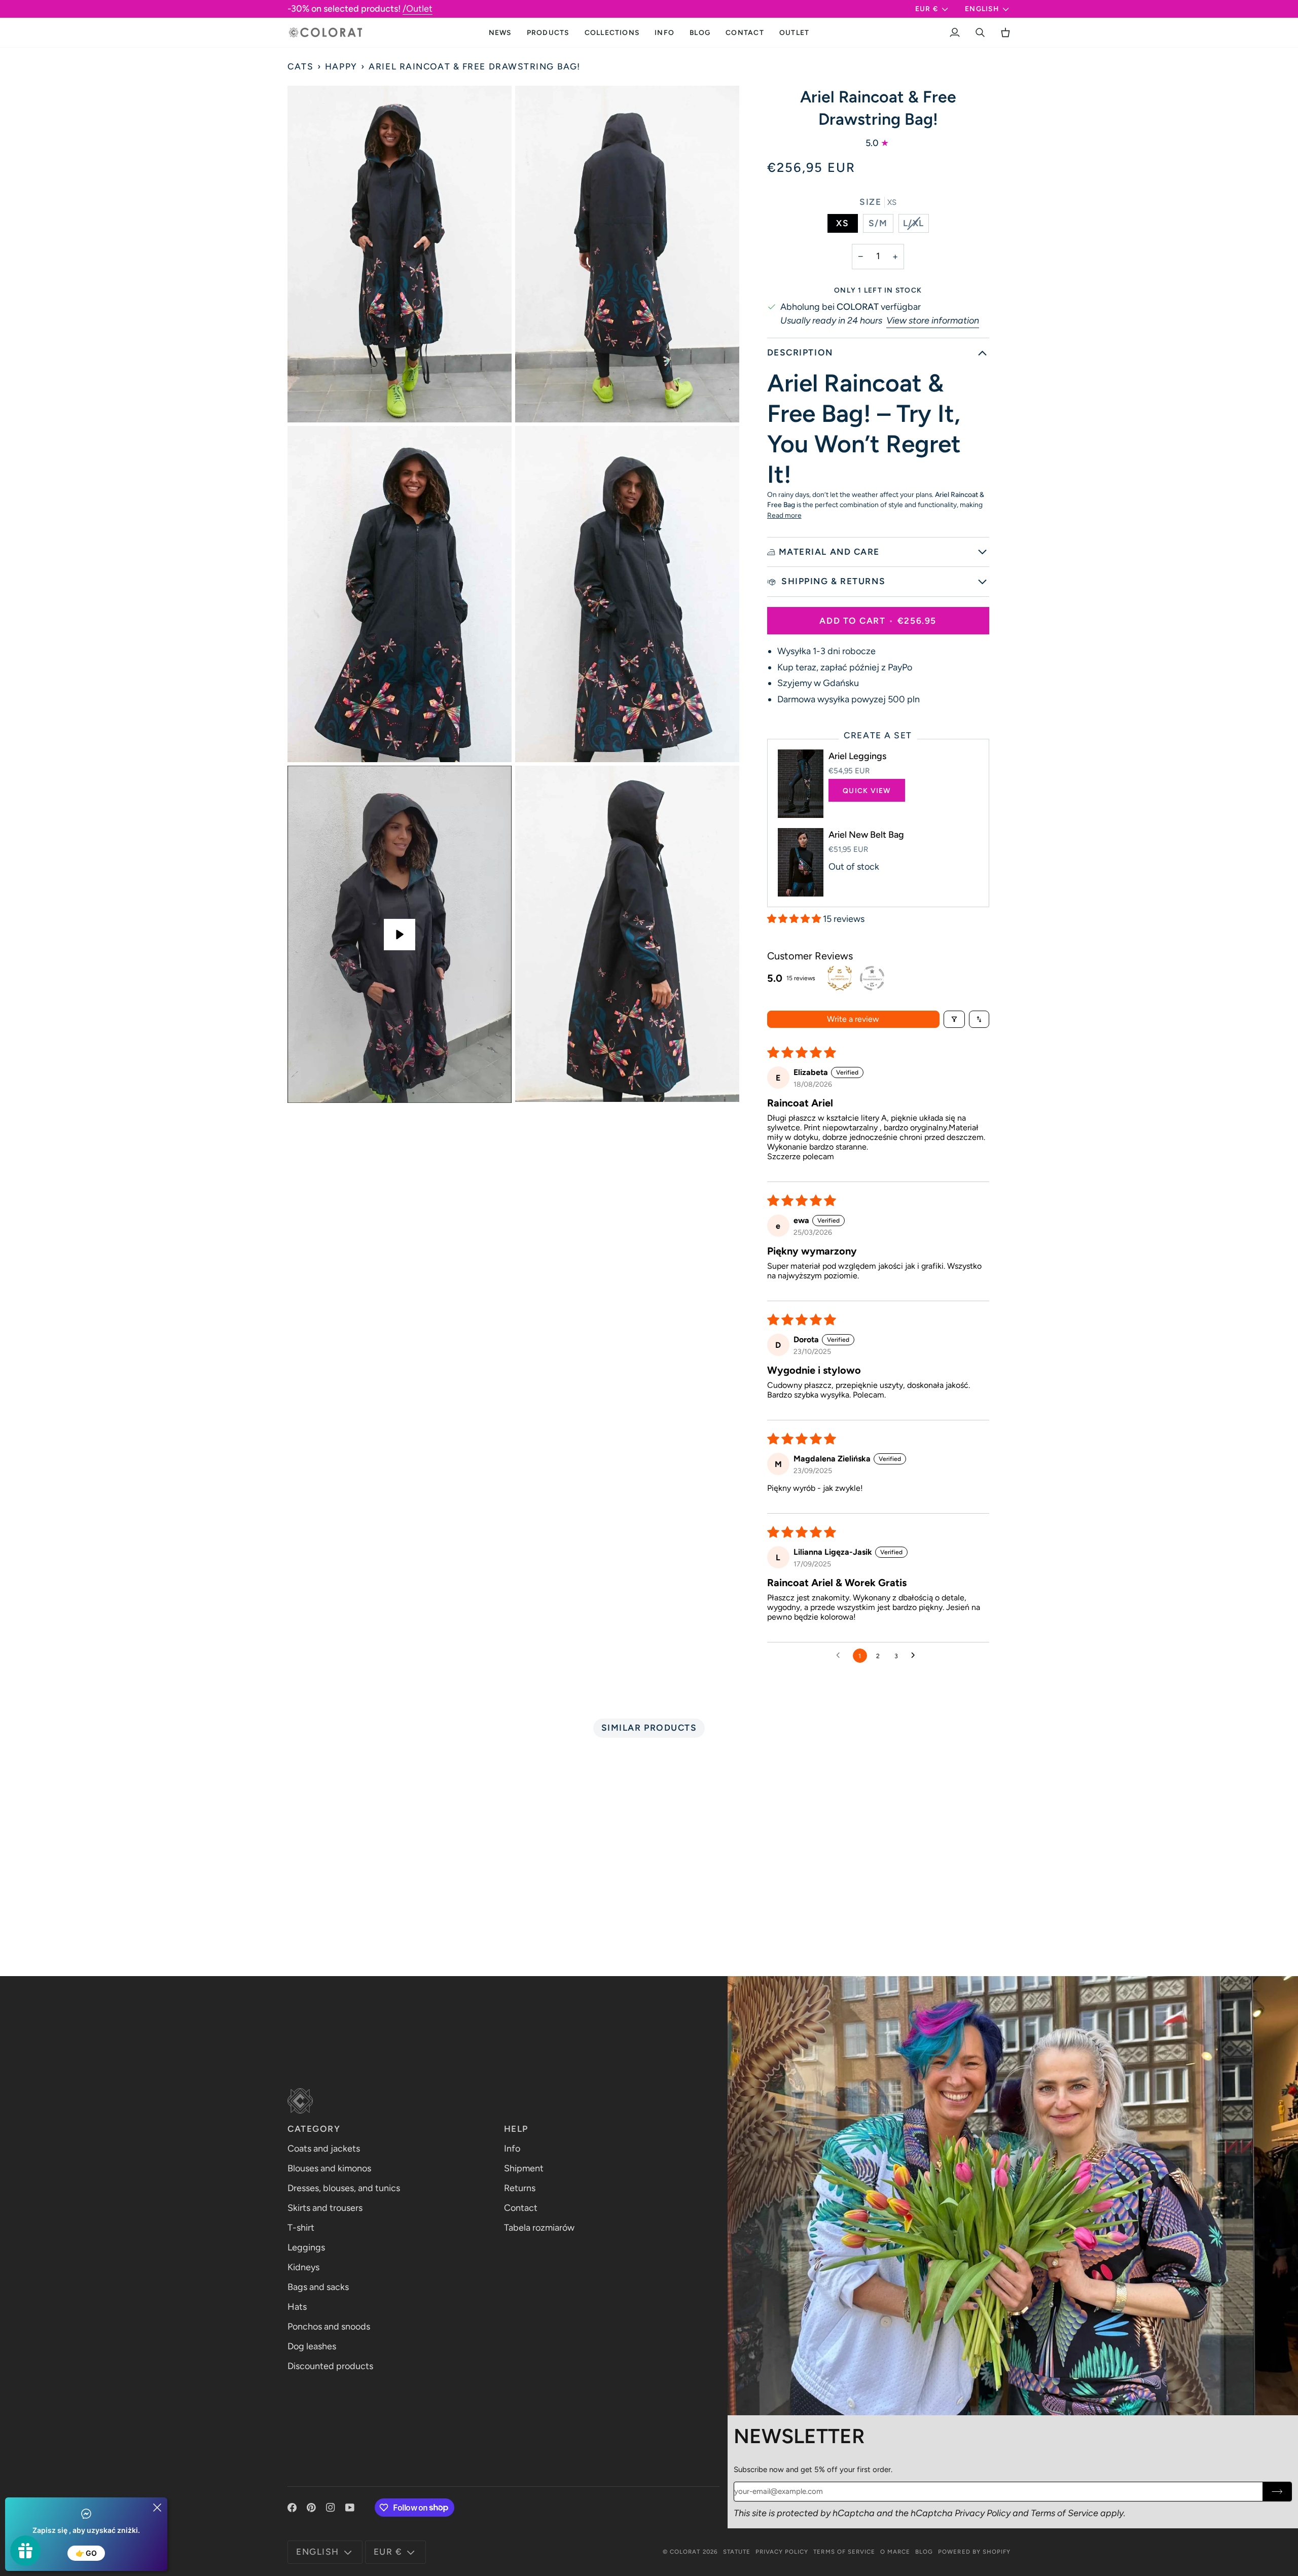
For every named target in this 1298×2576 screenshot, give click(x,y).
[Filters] (954, 1019)
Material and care (829, 552)
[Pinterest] (311, 2508)
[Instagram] (331, 2508)
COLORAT (685, 2552)
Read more (784, 515)
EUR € (927, 9)
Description (800, 352)
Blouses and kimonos (329, 2168)
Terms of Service (1065, 2513)
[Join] (1277, 2492)
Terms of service (844, 2552)
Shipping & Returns (832, 581)
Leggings (306, 2247)
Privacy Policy (983, 2513)
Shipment (524, 2168)
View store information (933, 320)
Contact (521, 2208)
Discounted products (330, 2366)
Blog (924, 2552)
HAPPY (341, 66)
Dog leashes (312, 2346)
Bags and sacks (318, 2287)
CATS (300, 66)
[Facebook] (292, 2508)
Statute (737, 2552)
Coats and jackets (324, 2149)
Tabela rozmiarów (539, 2228)
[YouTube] (350, 2508)
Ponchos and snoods (329, 2327)
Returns (520, 2188)
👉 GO (86, 2553)
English (982, 9)
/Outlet (418, 9)
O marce (895, 2552)
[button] (548, 32)
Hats (297, 2307)
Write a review (853, 1019)
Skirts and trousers (325, 2208)
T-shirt (301, 2228)
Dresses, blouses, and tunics (344, 2188)
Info (512, 2149)
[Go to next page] (916, 1656)
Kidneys (303, 2267)
